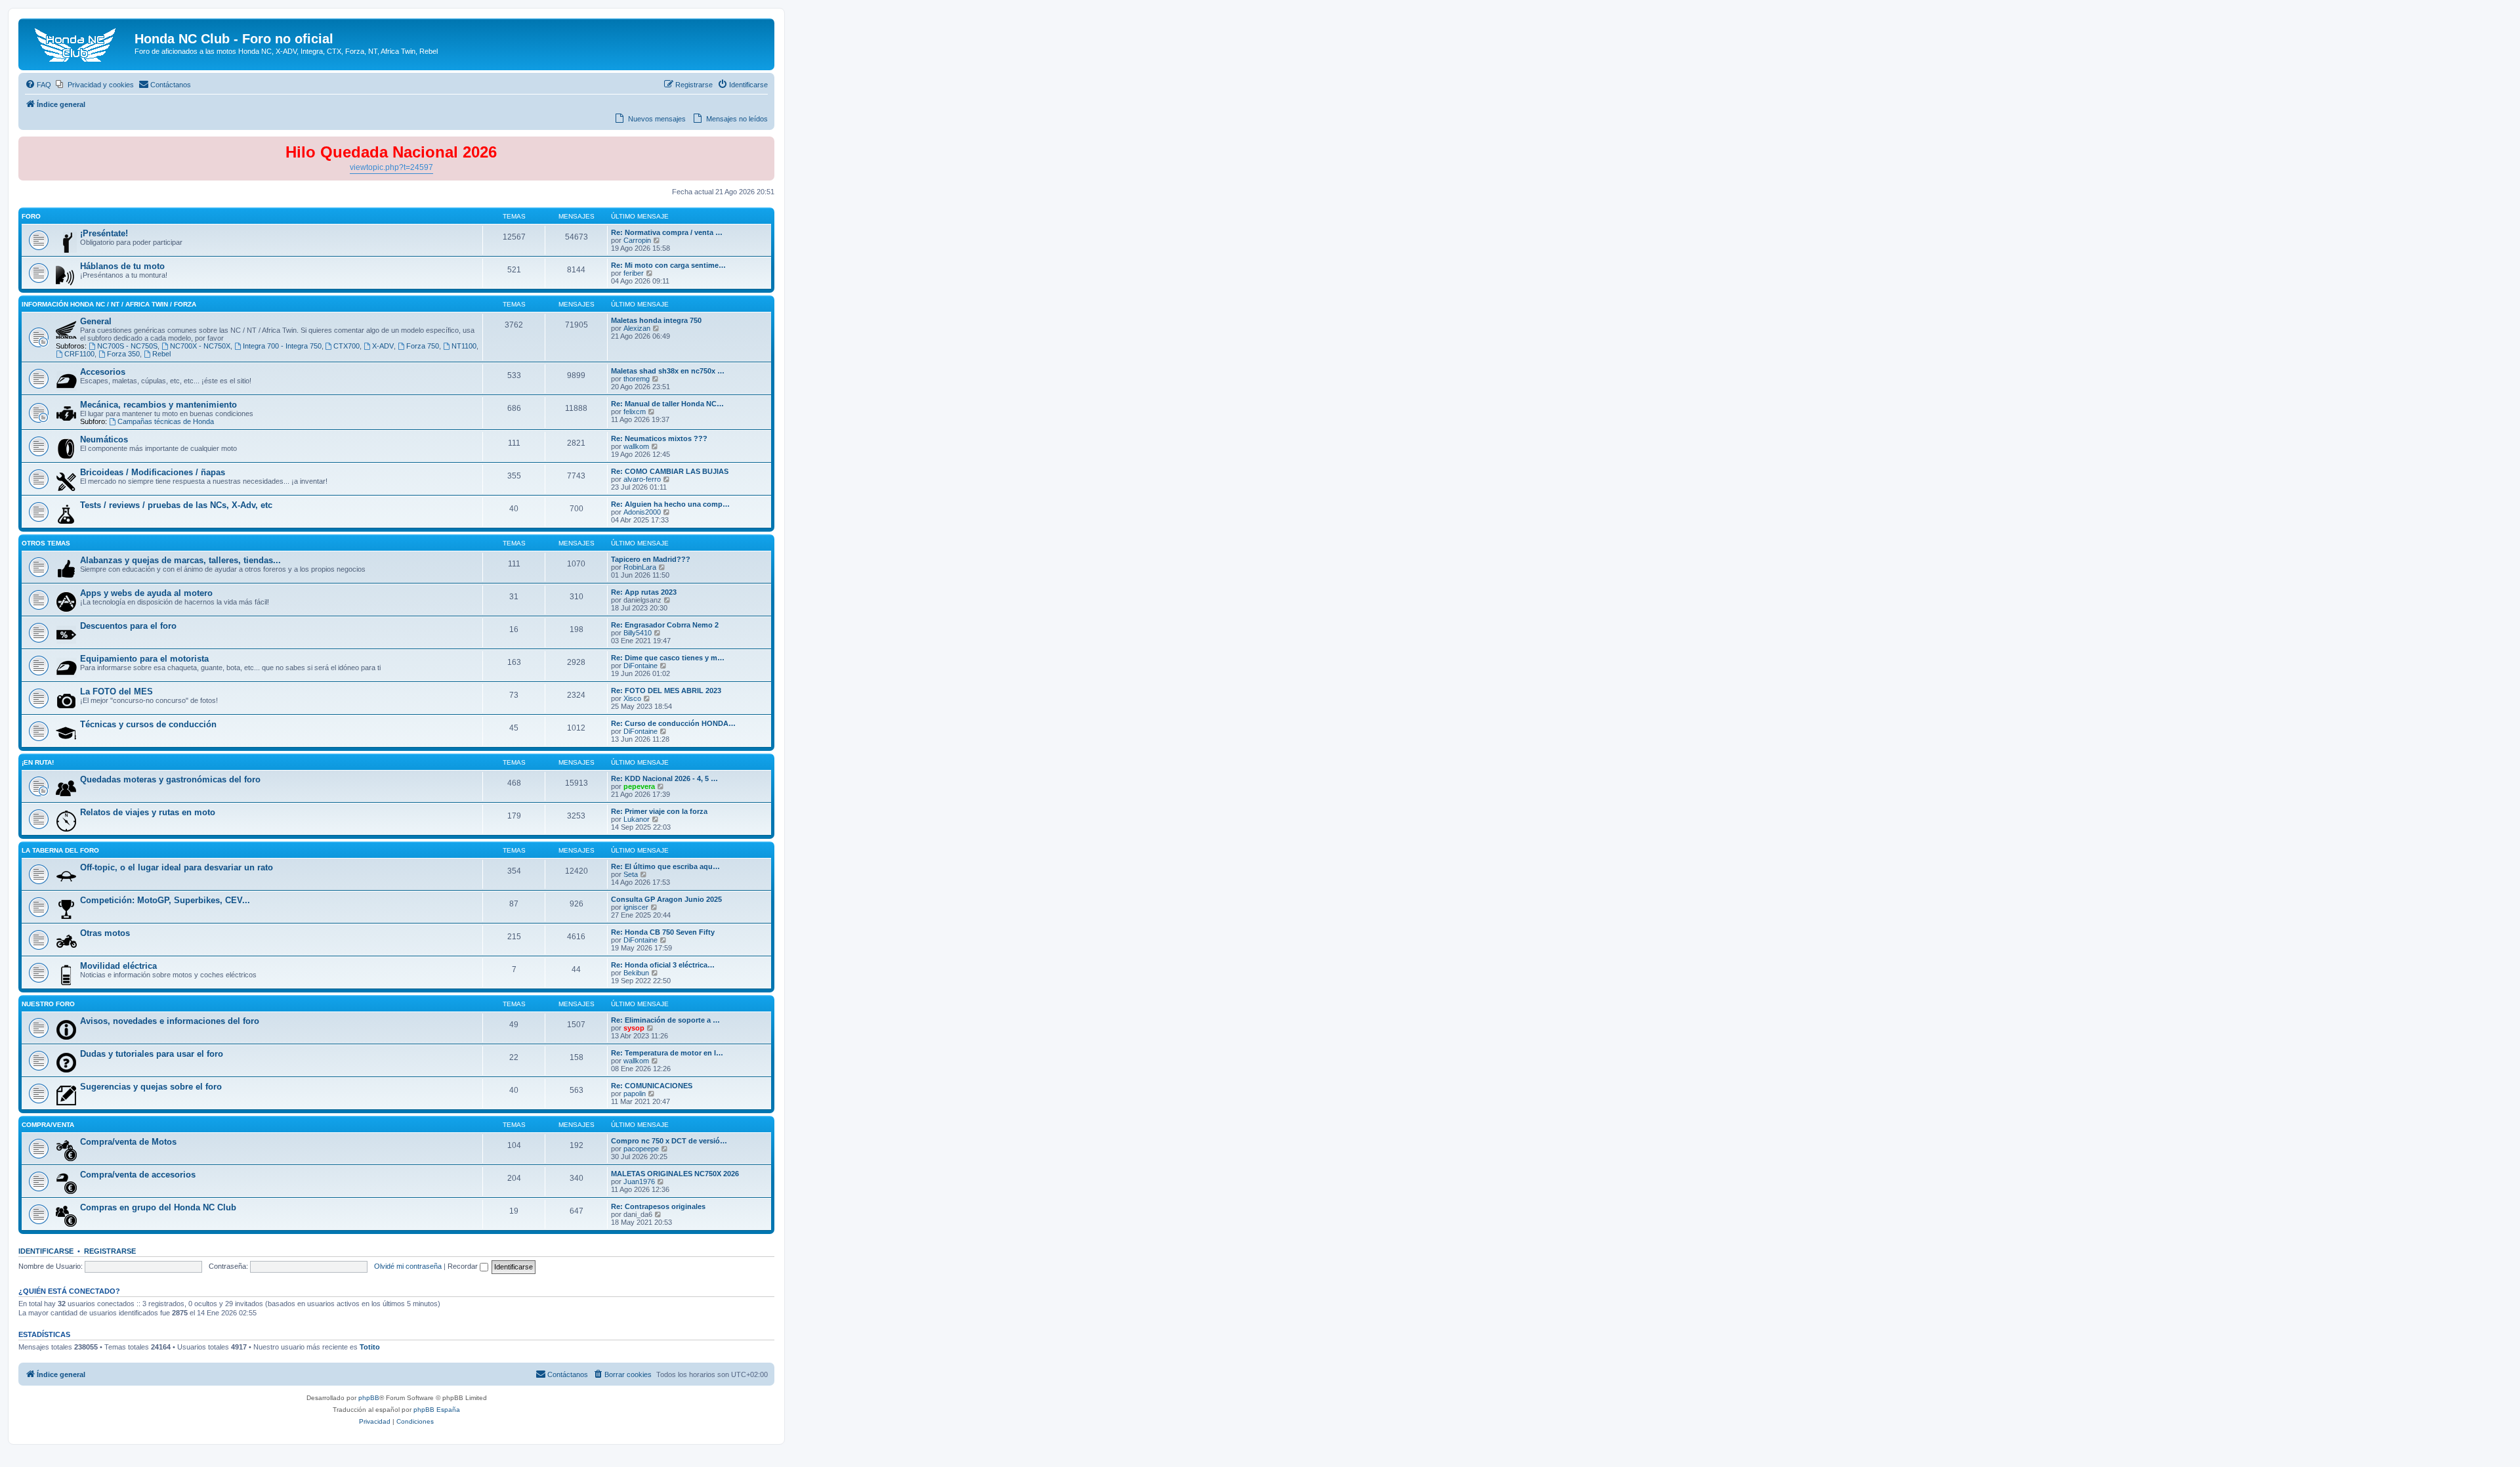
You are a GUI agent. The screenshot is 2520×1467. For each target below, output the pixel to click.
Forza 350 (123, 354)
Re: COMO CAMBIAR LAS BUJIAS (670, 471)
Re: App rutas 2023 (644, 592)
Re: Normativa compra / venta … (667, 232)
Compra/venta (48, 1125)
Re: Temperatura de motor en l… (667, 1053)
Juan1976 (639, 1181)
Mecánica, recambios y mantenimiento (158, 405)
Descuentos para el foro (128, 626)
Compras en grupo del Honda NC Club (158, 1207)
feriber (634, 273)
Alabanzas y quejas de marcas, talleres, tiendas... (180, 560)
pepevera (639, 786)
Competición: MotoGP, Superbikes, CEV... (165, 900)
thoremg (637, 379)
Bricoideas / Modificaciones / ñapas (153, 472)
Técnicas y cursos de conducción (148, 724)
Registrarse (110, 1251)
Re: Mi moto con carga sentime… (668, 265)
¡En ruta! (38, 762)
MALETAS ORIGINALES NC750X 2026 (675, 1174)
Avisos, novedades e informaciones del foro (170, 1021)
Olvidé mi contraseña (408, 1266)
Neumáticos (104, 439)
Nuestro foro (48, 1004)
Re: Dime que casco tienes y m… (668, 658)
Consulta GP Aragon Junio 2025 (666, 899)
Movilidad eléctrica (118, 966)
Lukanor (637, 819)
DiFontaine (640, 666)
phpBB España (437, 1410)
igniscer (636, 907)
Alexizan (637, 328)
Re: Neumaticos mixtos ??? (659, 438)
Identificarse (46, 1251)
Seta (631, 874)
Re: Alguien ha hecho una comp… (670, 504)
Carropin (637, 240)
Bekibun (636, 973)
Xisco (632, 698)
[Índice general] (78, 43)
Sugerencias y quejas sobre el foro (151, 1087)
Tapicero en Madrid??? (651, 559)
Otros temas (46, 543)
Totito (370, 1347)
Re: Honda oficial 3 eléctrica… (663, 965)
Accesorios (103, 372)
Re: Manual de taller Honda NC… (667, 404)
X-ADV (383, 346)
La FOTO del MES (116, 691)
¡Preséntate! (104, 233)
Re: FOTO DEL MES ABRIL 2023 (666, 691)
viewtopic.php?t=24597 (391, 167)
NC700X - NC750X (200, 346)
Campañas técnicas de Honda (166, 421)
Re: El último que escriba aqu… (665, 866)
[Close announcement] (764, 147)
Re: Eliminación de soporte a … (665, 1020)
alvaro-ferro (642, 479)
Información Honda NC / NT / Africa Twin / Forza (109, 304)
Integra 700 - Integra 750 (282, 346)
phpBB (369, 1398)
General (96, 321)
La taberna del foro (60, 850)
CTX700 (346, 346)
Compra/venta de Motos (128, 1142)
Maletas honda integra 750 (656, 320)
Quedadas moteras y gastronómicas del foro (170, 779)
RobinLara (640, 567)
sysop (634, 1028)
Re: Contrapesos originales (658, 1206)
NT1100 (464, 346)
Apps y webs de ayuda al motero (146, 593)
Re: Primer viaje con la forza (659, 811)
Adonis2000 (642, 512)
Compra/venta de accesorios (138, 1175)
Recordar (464, 1266)
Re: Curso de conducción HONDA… (673, 723)
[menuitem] (38, 85)
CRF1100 (79, 354)
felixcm (635, 412)
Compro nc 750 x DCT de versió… (669, 1141)
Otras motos (105, 933)
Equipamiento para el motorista (144, 659)
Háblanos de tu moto (122, 266)
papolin (635, 1094)
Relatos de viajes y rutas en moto (148, 812)
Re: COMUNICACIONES (652, 1086)
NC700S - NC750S (127, 346)
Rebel (161, 354)
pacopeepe (641, 1149)
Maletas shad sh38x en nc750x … (668, 371)
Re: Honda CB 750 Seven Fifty (663, 932)
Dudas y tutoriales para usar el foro (152, 1054)
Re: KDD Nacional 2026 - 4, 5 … (664, 778)
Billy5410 (638, 633)
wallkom (636, 446)
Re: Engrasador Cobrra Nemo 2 (665, 625)
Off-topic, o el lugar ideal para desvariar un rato (177, 867)
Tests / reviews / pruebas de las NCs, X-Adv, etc (176, 505)
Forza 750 (423, 346)
